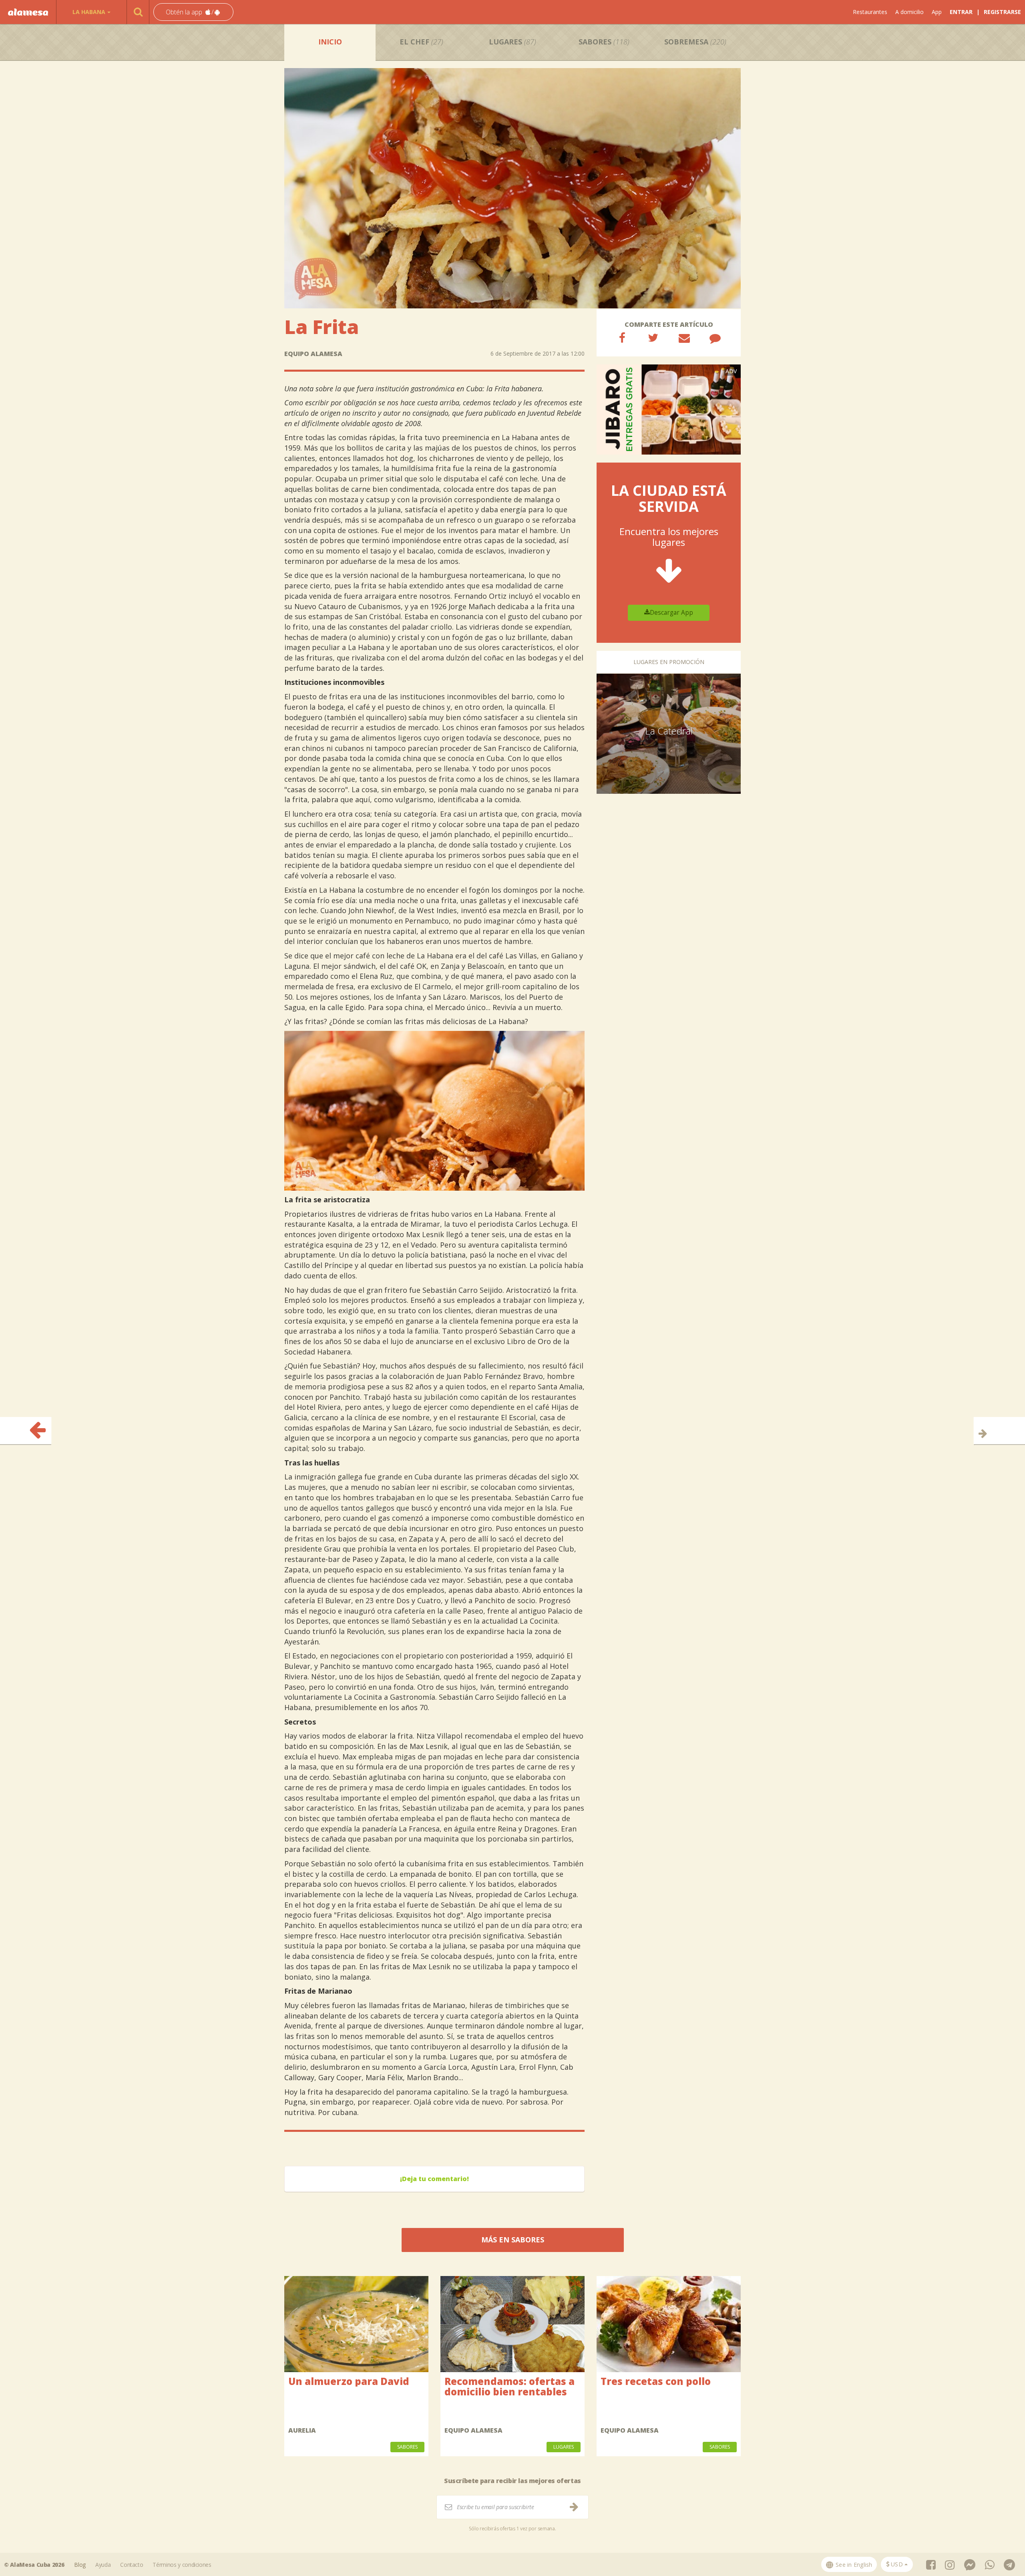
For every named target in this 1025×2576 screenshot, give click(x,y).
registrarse (1002, 12)
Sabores (604, 42)
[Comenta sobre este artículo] (715, 338)
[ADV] (669, 409)
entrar (961, 12)
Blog (80, 2565)
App (937, 12)
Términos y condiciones (182, 2565)
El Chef (421, 42)
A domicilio (909, 12)
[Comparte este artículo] (622, 338)
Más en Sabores (513, 2240)
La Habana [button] (89, 12)
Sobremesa (695, 42)
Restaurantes (870, 12)
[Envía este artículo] (684, 338)
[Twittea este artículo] (653, 338)
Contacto (132, 2565)
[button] (193, 12)
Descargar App (671, 613)
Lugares (512, 42)
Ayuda (103, 2565)
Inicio (330, 42)
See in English (853, 2565)
